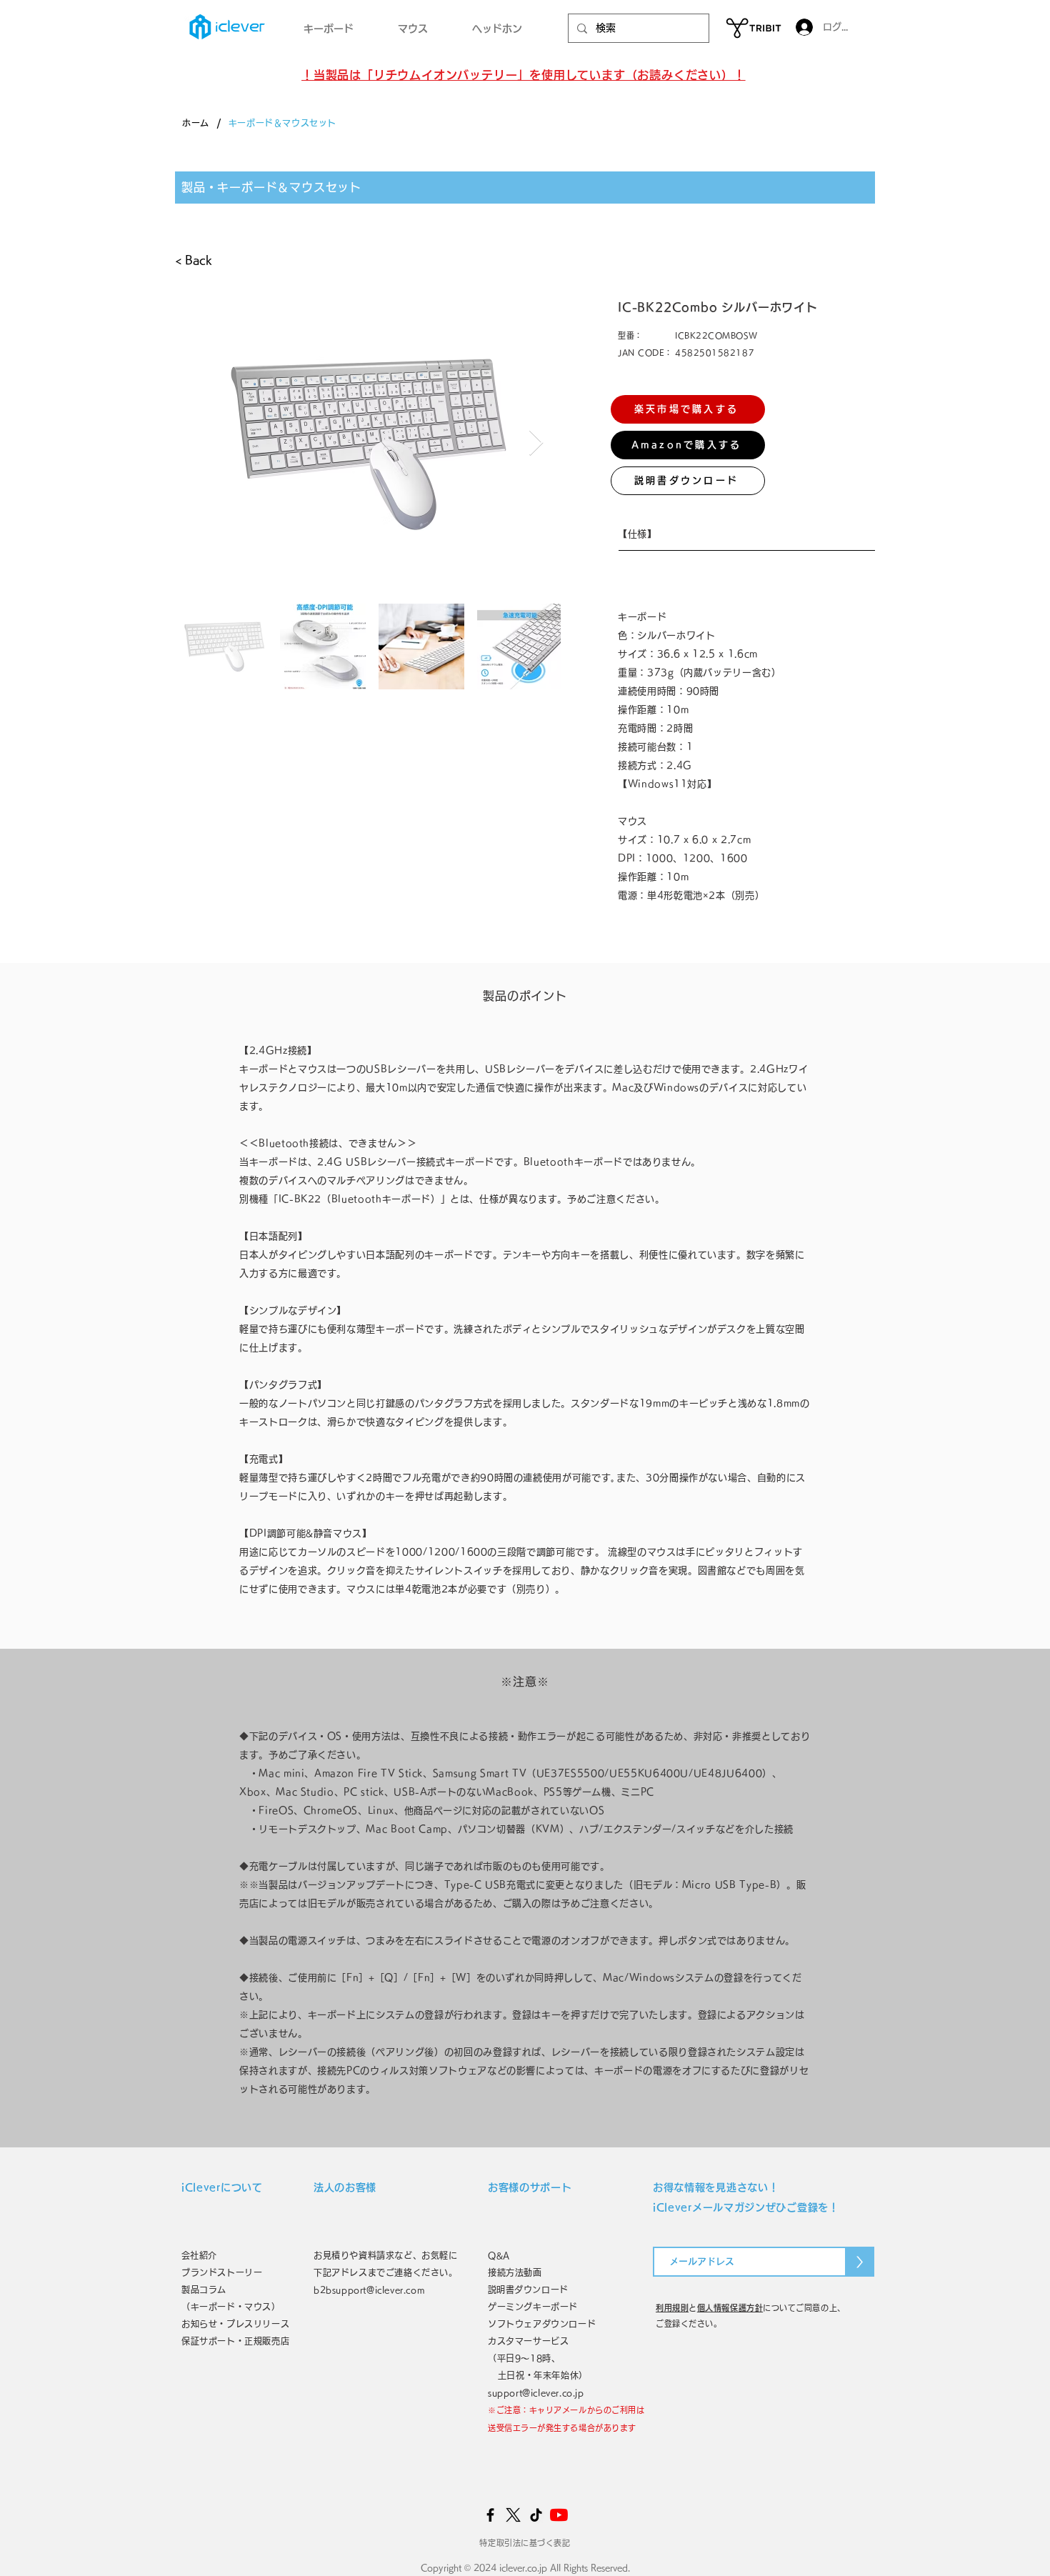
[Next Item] (536, 443)
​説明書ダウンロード (528, 2290)
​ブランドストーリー (222, 2272)
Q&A (499, 2255)
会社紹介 (204, 2255)
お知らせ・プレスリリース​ (235, 2324)
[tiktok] (536, 2515)
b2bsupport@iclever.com (369, 2290)
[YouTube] (559, 2515)
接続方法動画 (515, 2272)
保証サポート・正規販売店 (235, 2341)
